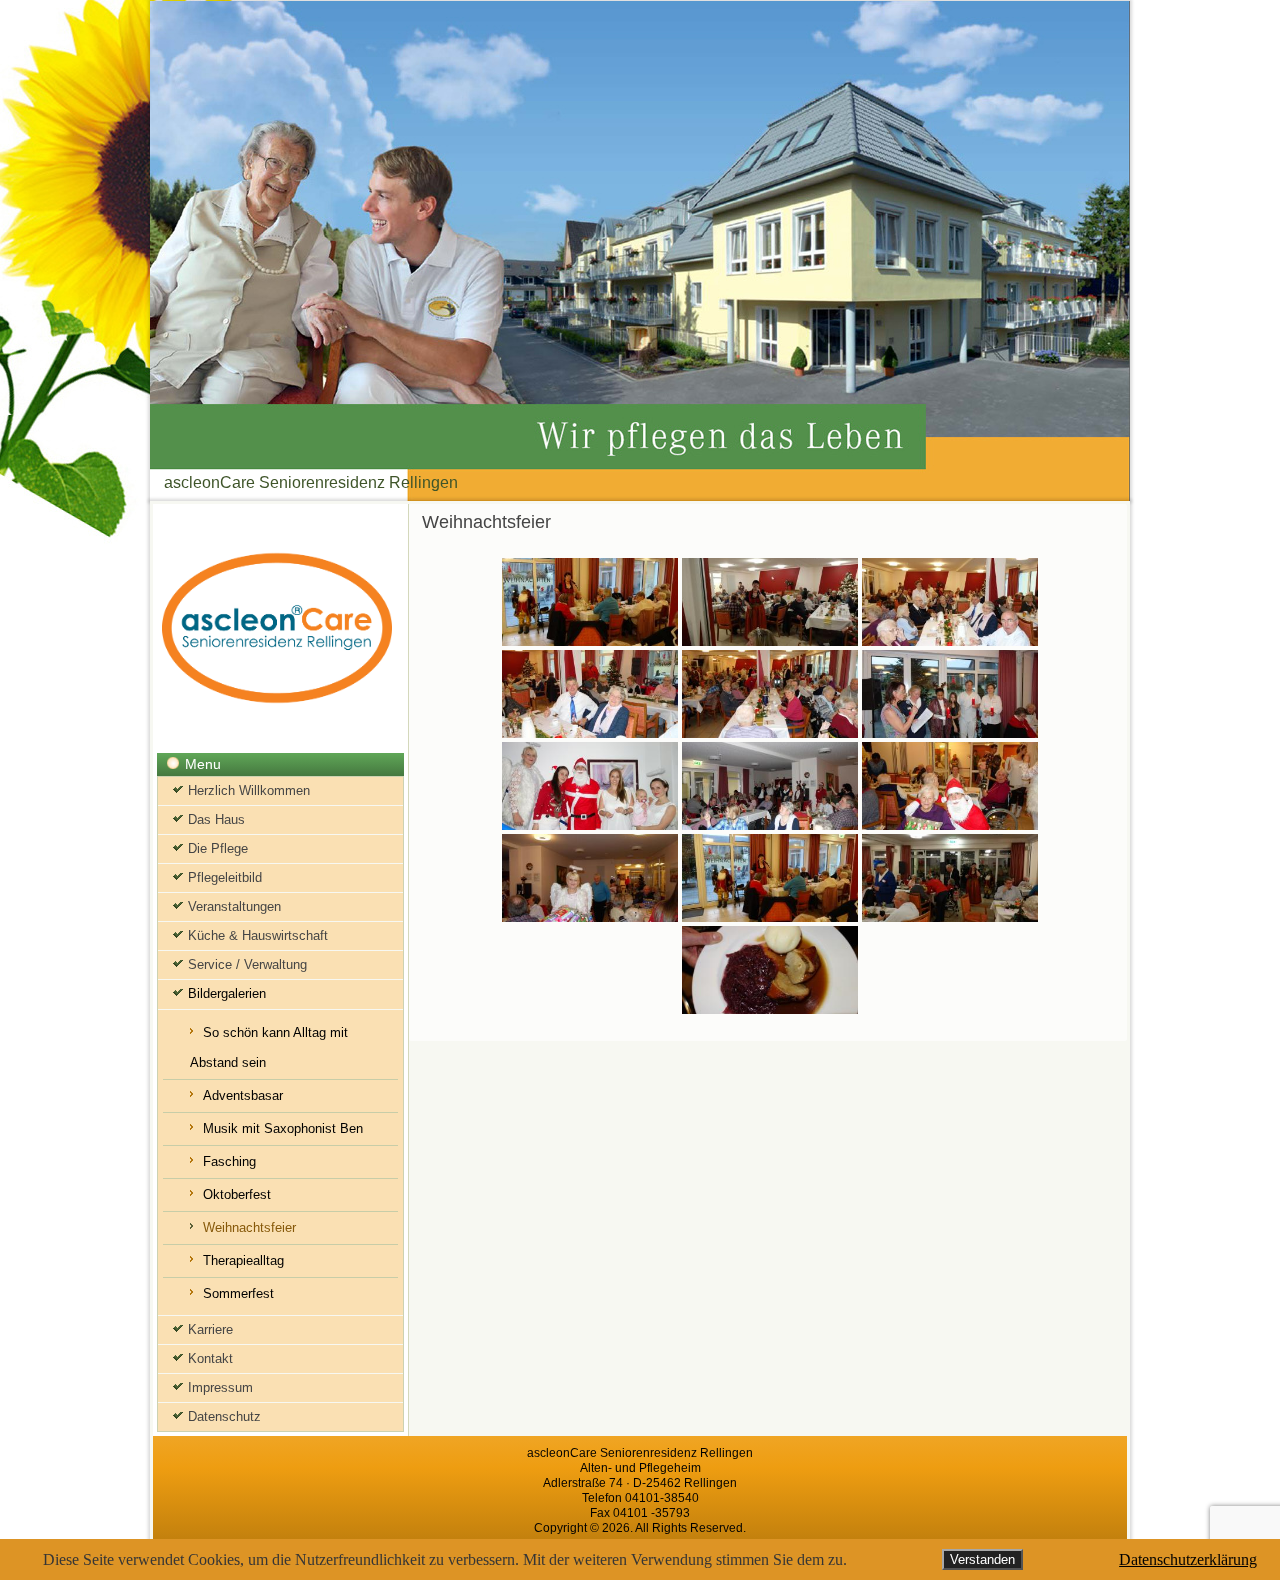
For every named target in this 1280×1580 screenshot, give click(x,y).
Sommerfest (238, 1293)
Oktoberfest (237, 1194)
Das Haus (216, 819)
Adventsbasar (243, 1095)
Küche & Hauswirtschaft (258, 935)
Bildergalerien (227, 993)
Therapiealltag (243, 1260)
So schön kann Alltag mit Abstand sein (269, 1047)
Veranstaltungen (234, 906)
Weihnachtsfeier (249, 1227)
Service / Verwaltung (247, 964)
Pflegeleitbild (225, 877)
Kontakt (210, 1358)
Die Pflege (218, 848)
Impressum (220, 1387)
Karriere (210, 1329)
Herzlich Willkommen (249, 790)
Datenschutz (224, 1416)
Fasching (229, 1161)
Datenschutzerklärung (1188, 1559)
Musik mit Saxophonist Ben (283, 1128)
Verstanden (982, 1559)
